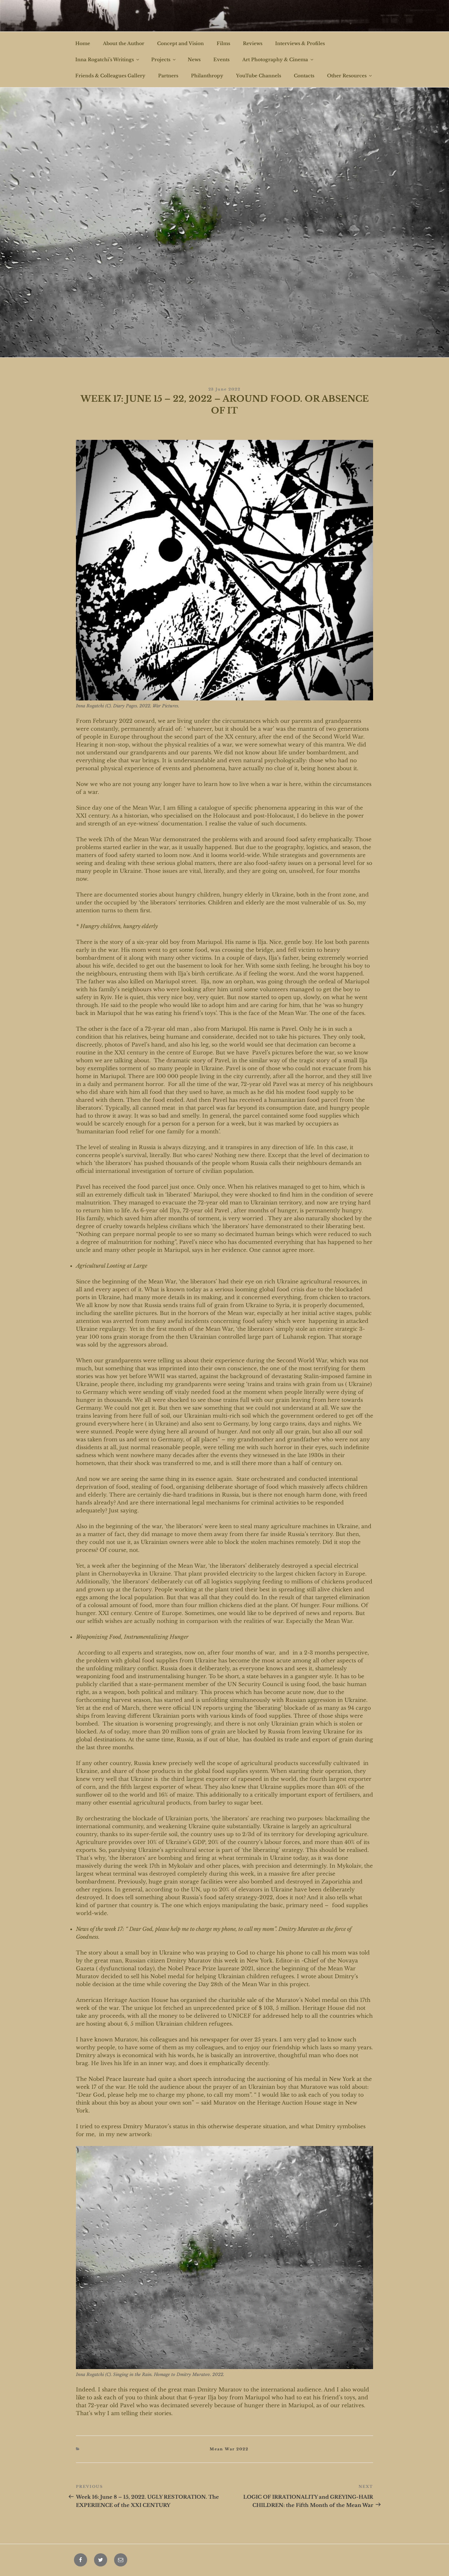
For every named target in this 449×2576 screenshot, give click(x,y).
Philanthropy (207, 76)
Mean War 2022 (229, 2449)
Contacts (304, 76)
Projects (161, 60)
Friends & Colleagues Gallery (110, 76)
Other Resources (347, 76)
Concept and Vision (180, 43)
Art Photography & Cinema (275, 60)
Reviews (253, 43)
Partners (168, 76)
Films (223, 43)
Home (83, 43)
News (194, 60)
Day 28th (211, 1984)
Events (221, 60)
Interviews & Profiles (300, 43)
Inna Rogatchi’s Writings (105, 60)
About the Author (124, 43)
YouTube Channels (259, 76)
